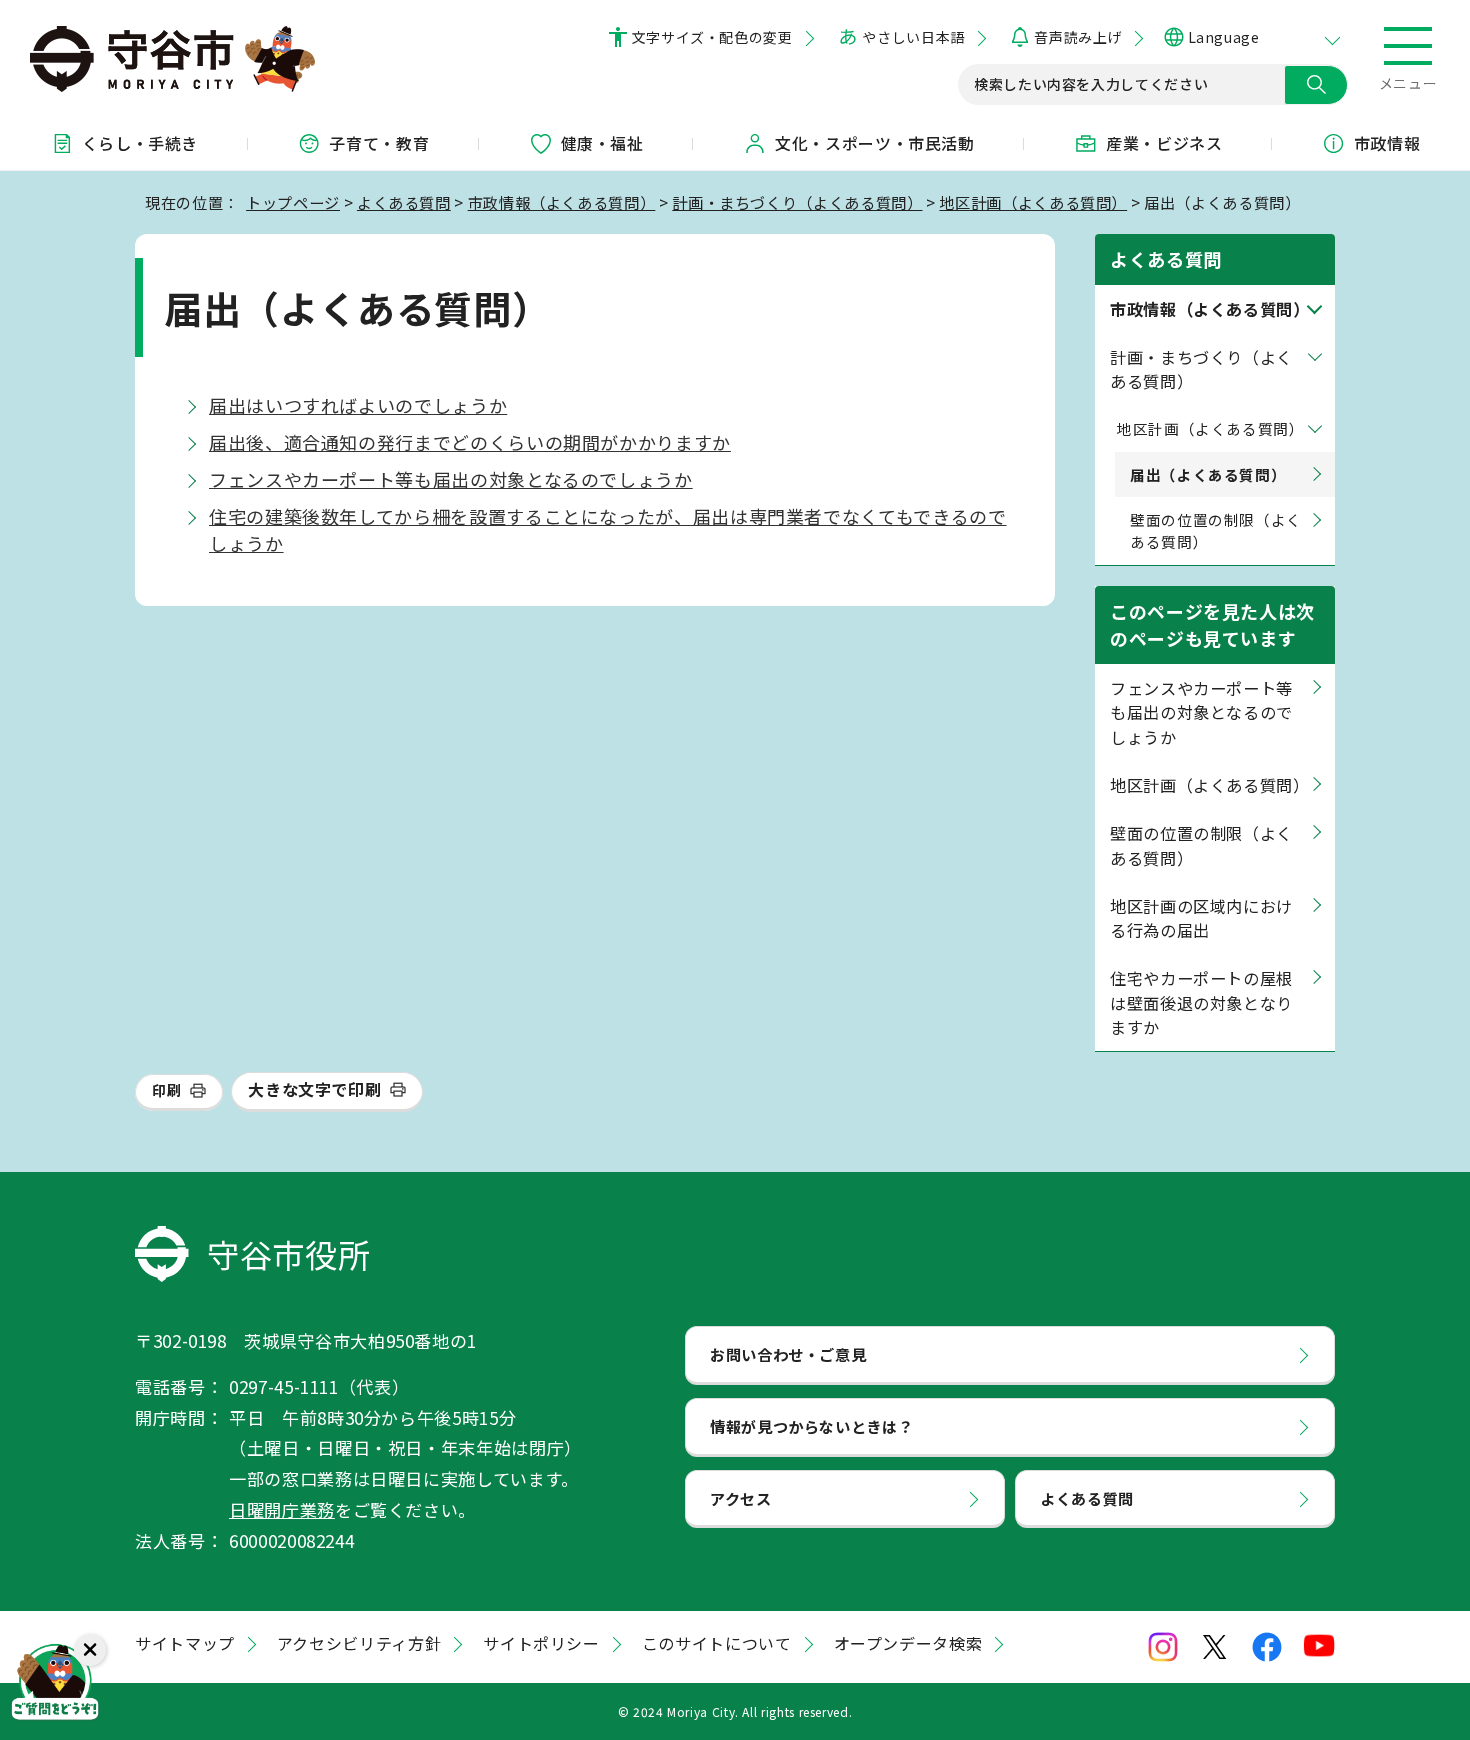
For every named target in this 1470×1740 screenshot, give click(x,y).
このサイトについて (717, 1643)
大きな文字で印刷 (314, 1089)
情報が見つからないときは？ (811, 1426)
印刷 (166, 1090)
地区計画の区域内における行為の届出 (1201, 918)
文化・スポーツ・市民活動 (875, 143)
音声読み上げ (1077, 37)
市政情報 (1387, 143)
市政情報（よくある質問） (562, 202)
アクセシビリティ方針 (359, 1643)
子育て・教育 (379, 143)
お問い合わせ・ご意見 (788, 1354)
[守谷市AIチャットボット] (55, 1685)
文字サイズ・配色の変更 (712, 37)
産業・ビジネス (1164, 143)
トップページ (293, 202)
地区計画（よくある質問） (1033, 202)
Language (1223, 37)
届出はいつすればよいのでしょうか (358, 405)
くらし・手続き (140, 143)
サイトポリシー (541, 1643)
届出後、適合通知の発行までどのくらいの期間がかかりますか (470, 442)
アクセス (741, 1498)
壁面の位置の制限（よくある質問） (1216, 530)
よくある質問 (404, 202)
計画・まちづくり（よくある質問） (797, 202)
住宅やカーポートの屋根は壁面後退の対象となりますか (1201, 1002)
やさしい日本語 (913, 37)
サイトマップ (185, 1643)
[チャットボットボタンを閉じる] (90, 1650)
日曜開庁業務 (282, 1509)
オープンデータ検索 (908, 1643)
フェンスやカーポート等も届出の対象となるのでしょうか (451, 479)
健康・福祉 (602, 143)
